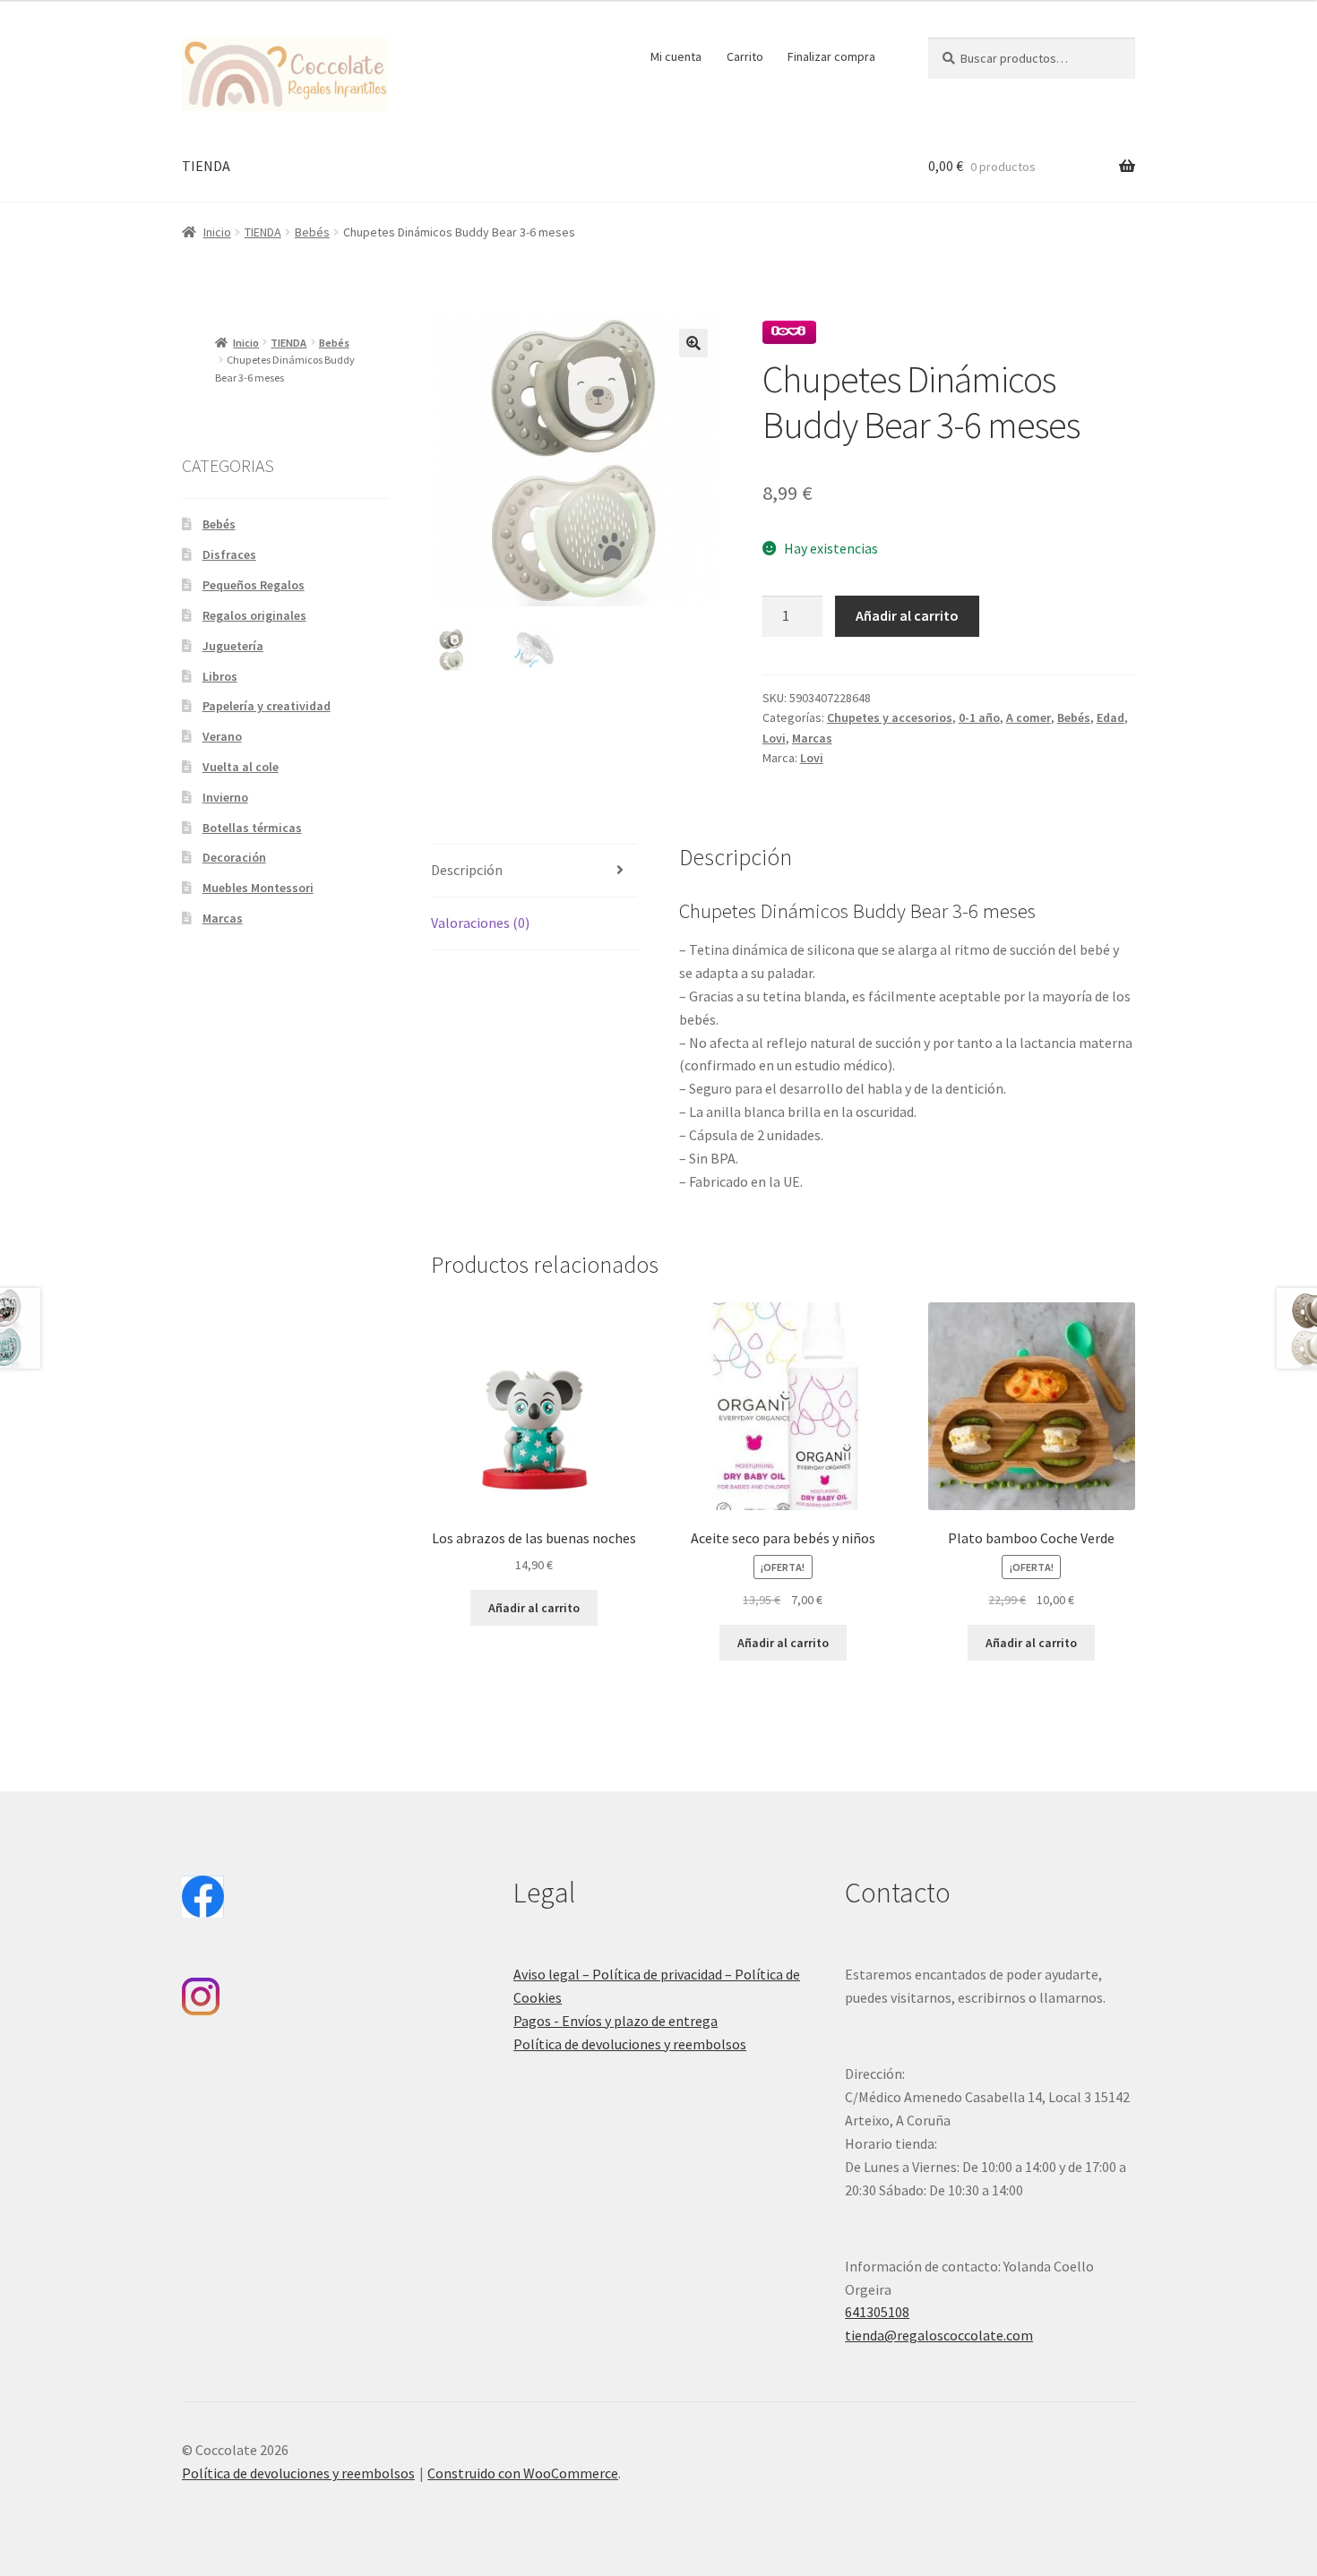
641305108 (877, 2312)
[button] (693, 343)
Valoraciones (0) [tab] (480, 923)
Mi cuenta (676, 56)
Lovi (774, 738)
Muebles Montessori (258, 888)
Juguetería (233, 646)
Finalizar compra (831, 56)
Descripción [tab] (467, 870)
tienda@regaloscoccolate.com (939, 2335)
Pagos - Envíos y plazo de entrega (615, 2021)
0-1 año (979, 717)
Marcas (812, 738)
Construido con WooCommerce (523, 2473)
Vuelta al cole (241, 767)
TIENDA (206, 166)
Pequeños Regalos (254, 585)
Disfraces (229, 554)
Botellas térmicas (252, 828)
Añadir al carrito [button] (534, 1608)
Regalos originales (254, 615)
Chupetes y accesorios (890, 717)
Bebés (312, 232)
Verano (222, 736)
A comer (1029, 717)
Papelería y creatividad (267, 706)
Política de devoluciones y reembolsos (630, 2044)
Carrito (745, 56)
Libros (220, 676)
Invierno (225, 797)
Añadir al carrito (907, 615)
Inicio (217, 232)
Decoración (234, 857)
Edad (1110, 717)
